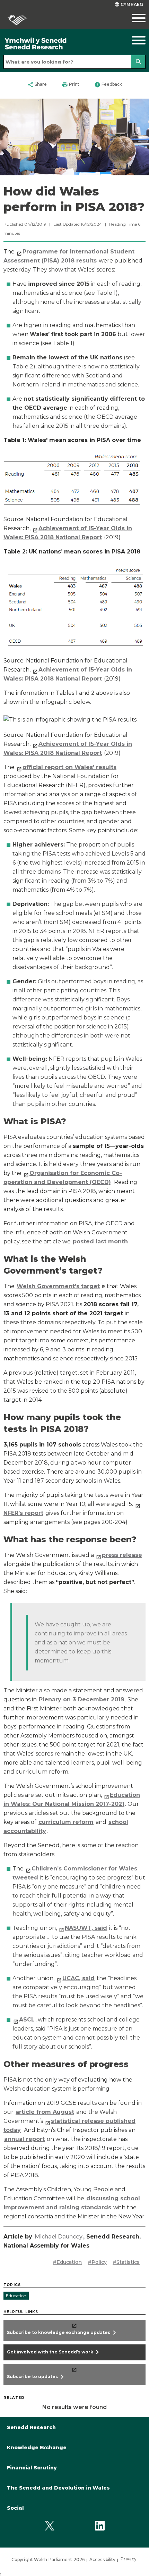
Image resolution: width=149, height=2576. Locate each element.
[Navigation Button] (131, 40)
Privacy (129, 2559)
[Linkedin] (100, 2526)
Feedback (108, 85)
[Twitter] (49, 2526)
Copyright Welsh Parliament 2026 (48, 2560)
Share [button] (37, 85)
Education (16, 2296)
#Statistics (126, 2262)
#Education (67, 2262)
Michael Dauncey (59, 2237)
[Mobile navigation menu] (131, 18)
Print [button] (71, 85)
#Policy (97, 2262)
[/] (56, 44)
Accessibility (102, 2560)
